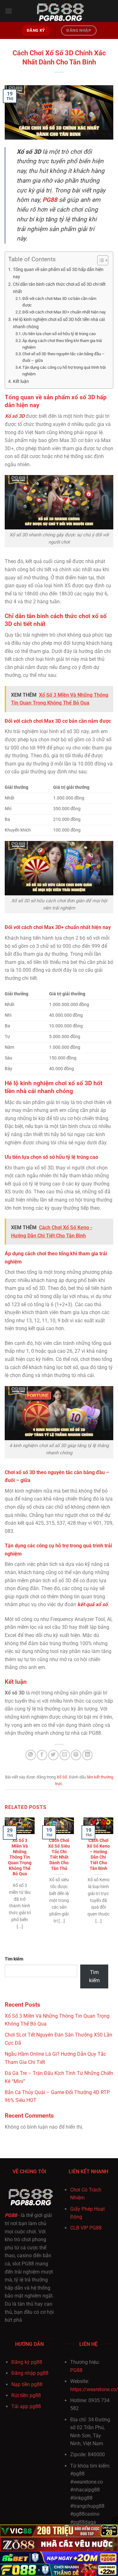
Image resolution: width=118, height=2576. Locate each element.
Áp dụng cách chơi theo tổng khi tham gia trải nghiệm (62, 344)
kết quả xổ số (93, 1604)
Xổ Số (62, 1777)
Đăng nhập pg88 (30, 2373)
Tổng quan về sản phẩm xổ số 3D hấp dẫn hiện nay (58, 273)
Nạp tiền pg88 (27, 2384)
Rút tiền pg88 (26, 2395)
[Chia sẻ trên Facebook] (42, 1755)
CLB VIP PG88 (86, 2228)
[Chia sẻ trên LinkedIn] (87, 1755)
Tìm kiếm (14, 1959)
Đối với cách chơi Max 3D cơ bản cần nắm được (59, 302)
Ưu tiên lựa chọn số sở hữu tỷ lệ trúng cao (59, 334)
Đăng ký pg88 (27, 2362)
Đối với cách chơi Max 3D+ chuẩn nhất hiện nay (64, 312)
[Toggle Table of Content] (100, 260)
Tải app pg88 (26, 2406)
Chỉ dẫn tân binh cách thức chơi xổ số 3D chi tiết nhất (59, 288)
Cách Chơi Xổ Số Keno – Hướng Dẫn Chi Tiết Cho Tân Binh (98, 1854)
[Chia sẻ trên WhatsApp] (31, 1755)
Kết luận (21, 381)
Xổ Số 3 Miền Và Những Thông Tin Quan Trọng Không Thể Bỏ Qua (20, 1857)
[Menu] (8, 11)
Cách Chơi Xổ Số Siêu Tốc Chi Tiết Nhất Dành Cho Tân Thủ (59, 1854)
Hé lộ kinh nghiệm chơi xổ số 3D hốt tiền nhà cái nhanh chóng (59, 323)
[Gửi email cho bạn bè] (65, 1755)
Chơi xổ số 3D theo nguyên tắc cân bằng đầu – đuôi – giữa (64, 357)
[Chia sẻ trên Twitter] (53, 1755)
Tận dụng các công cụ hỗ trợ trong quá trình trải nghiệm (64, 371)
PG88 (11, 2215)
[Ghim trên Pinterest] (76, 1755)
